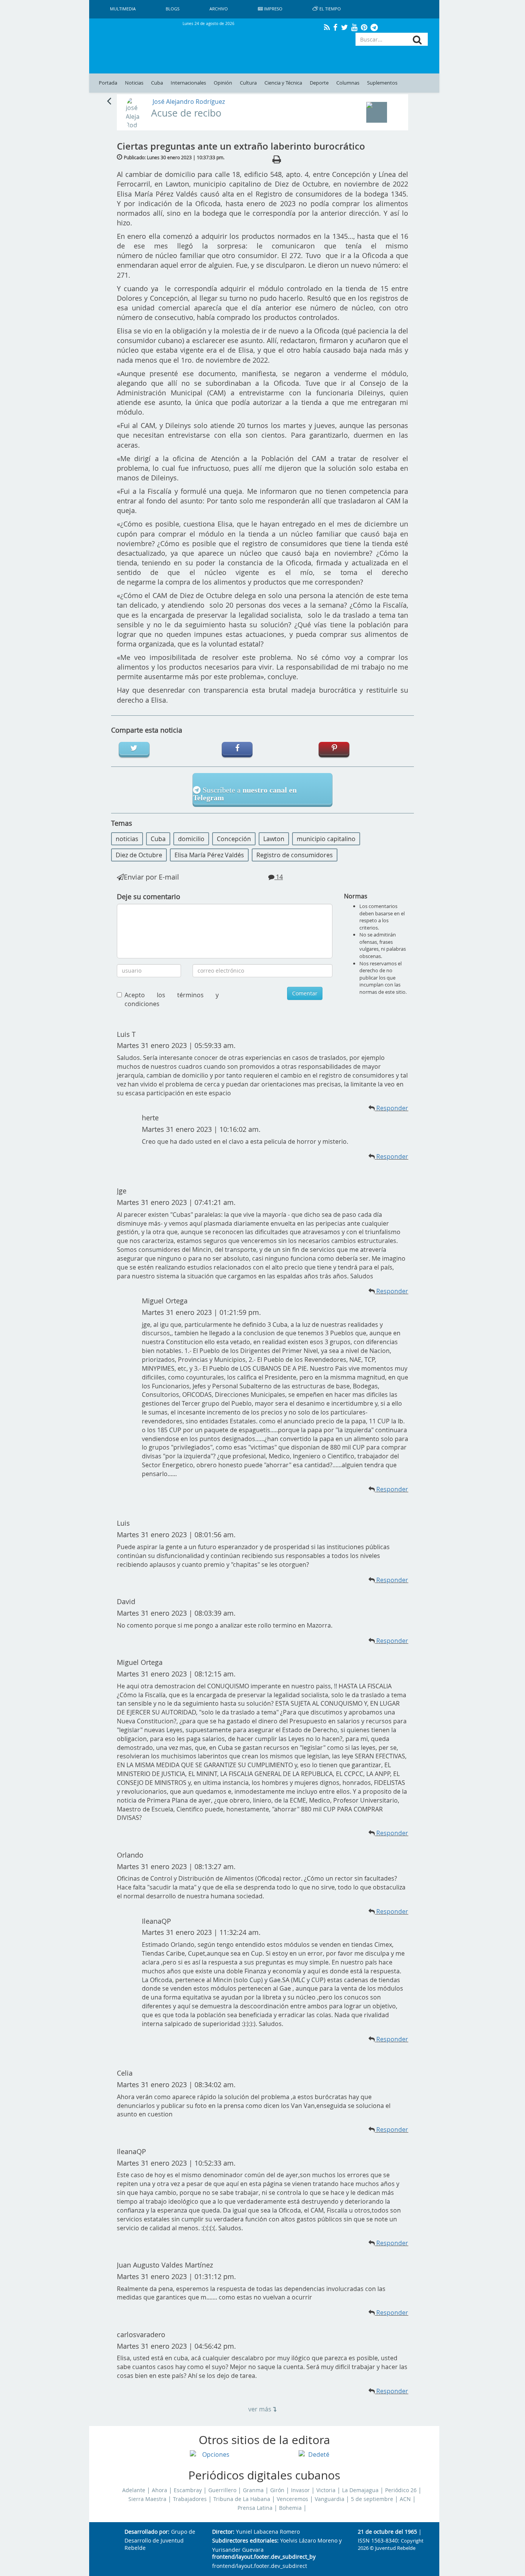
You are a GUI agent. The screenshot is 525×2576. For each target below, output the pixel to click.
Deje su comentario (149, 896)
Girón (277, 2490)
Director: (223, 2532)
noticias (127, 839)
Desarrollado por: (147, 2532)
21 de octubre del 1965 (387, 2532)
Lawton (274, 839)
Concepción (234, 839)
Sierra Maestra (147, 2499)
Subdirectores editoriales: (245, 2541)
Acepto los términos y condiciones (172, 999)
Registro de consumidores (295, 855)
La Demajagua (360, 2490)
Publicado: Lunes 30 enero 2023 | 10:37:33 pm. (174, 157)
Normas (356, 896)
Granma (253, 2490)
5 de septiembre (372, 2499)
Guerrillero (222, 2490)
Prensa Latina (255, 2508)
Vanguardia (330, 2499)
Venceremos (292, 2499)
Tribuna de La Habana (242, 2499)
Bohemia (290, 2508)
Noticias (134, 83)
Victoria (326, 2490)
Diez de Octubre (139, 855)
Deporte (319, 83)
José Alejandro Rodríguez (189, 102)
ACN (405, 2499)
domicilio (191, 839)
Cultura (248, 83)
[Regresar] (109, 100)
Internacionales (188, 83)
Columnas (348, 83)
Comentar (305, 993)
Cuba (157, 83)
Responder (392, 1156)
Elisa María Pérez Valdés (209, 855)
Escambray (188, 2490)
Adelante (134, 2490)
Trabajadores (190, 2499)
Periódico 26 (401, 2490)
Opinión (223, 83)
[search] (417, 40)
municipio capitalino (326, 839)
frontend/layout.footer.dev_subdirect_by (264, 2557)
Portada (108, 83)
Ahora (159, 2490)
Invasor (300, 2490)
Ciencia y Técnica (283, 83)
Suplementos (382, 83)
